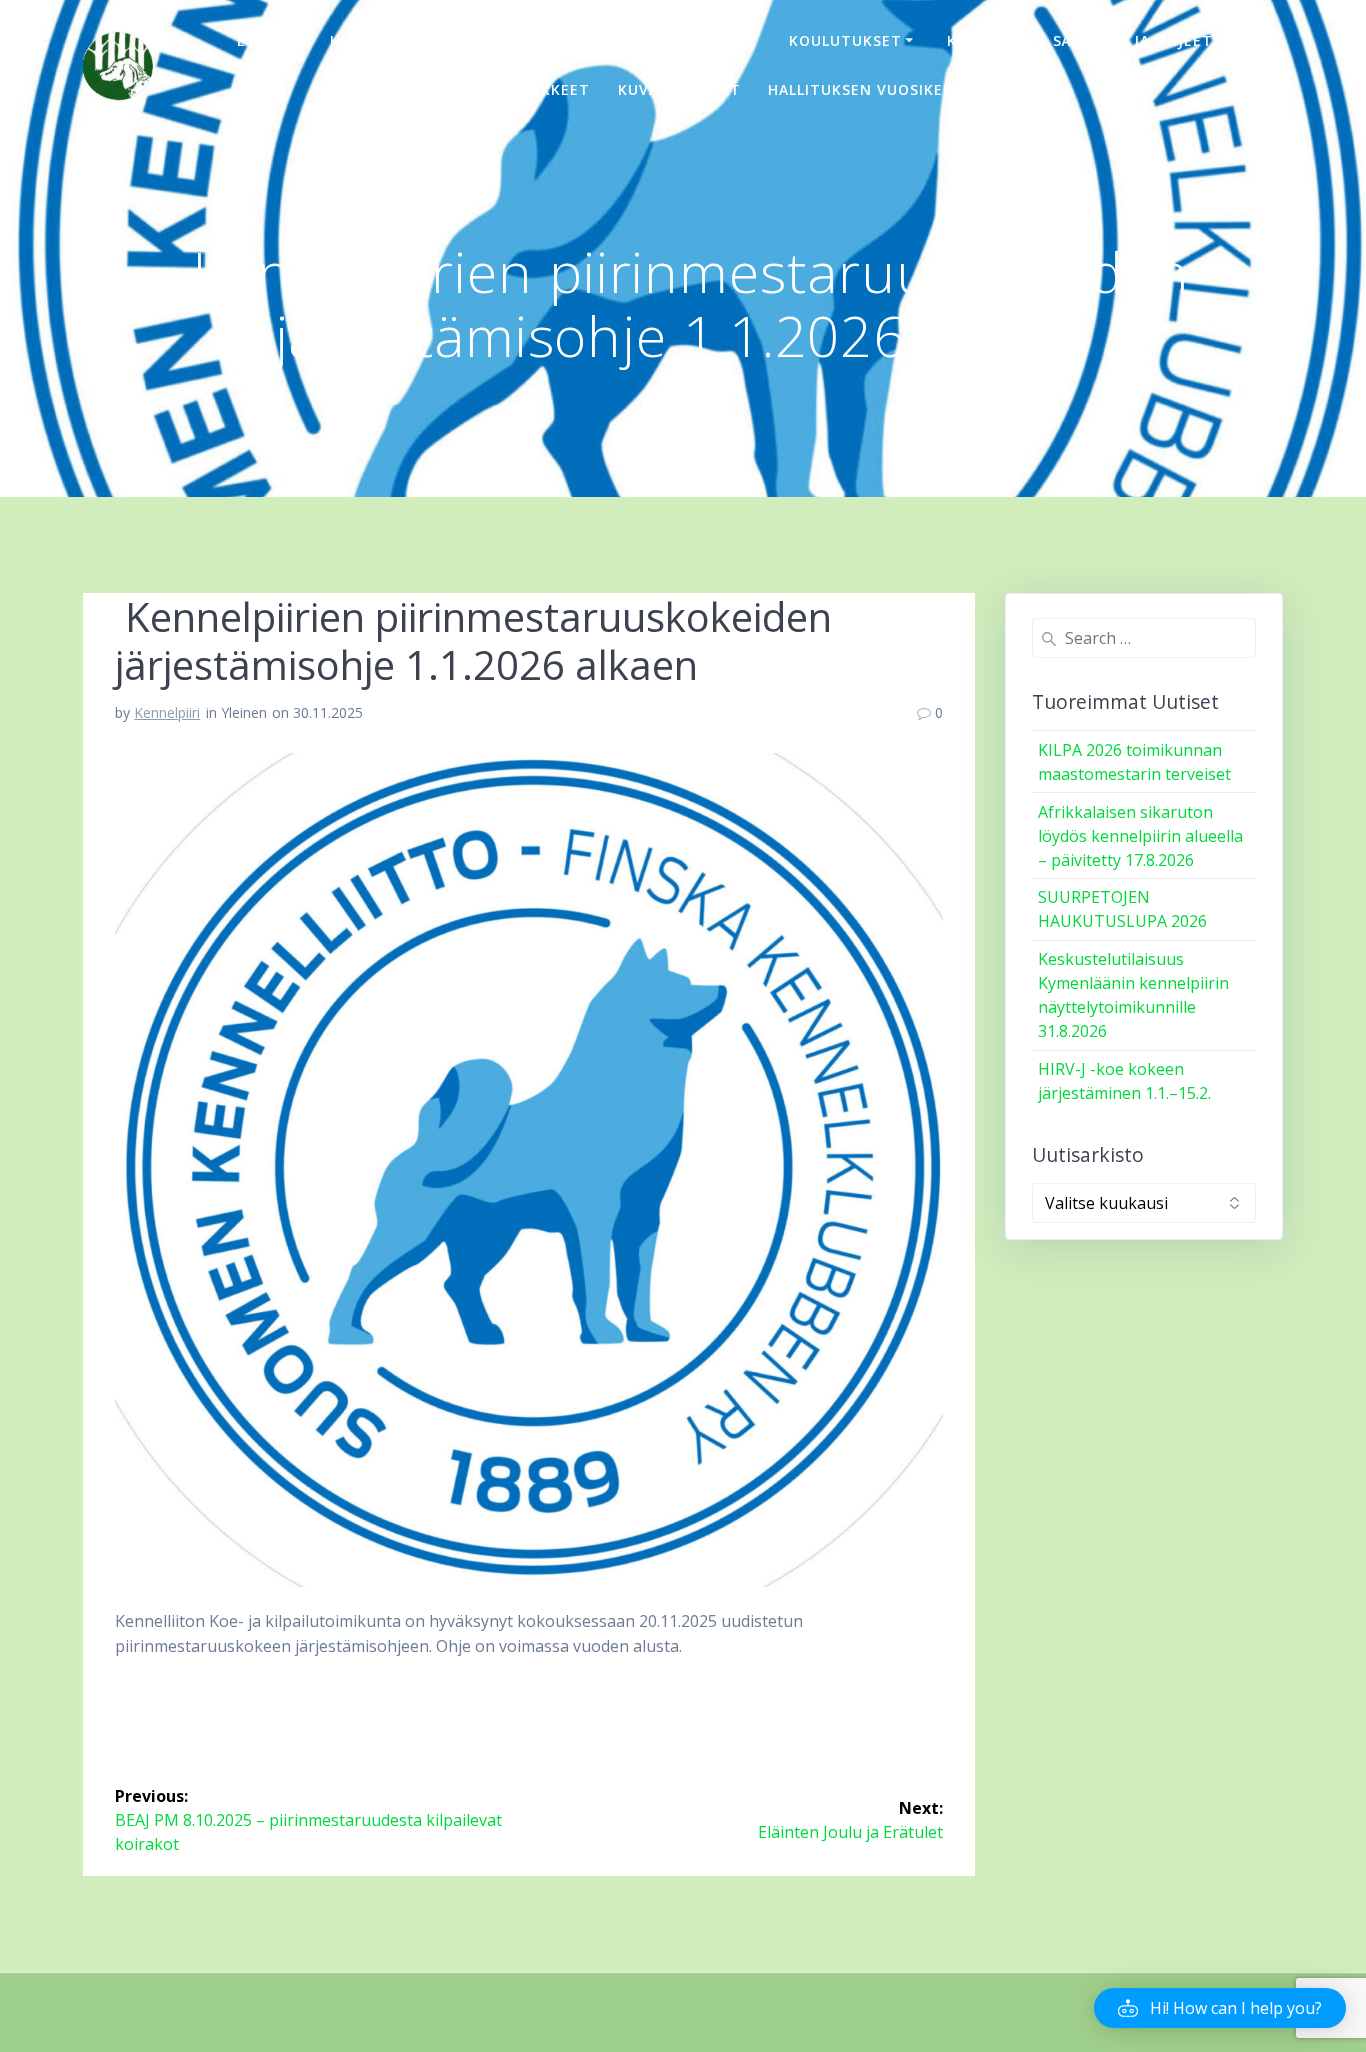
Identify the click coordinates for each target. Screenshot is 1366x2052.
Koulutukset (845, 40)
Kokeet (977, 40)
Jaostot (504, 40)
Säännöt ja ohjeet (1133, 40)
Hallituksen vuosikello (869, 89)
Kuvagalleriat (679, 89)
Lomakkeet (543, 89)
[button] (1220, 2008)
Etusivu (270, 40)
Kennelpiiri (377, 40)
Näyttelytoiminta (664, 40)
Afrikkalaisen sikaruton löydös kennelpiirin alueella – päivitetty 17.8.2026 (1140, 836)
